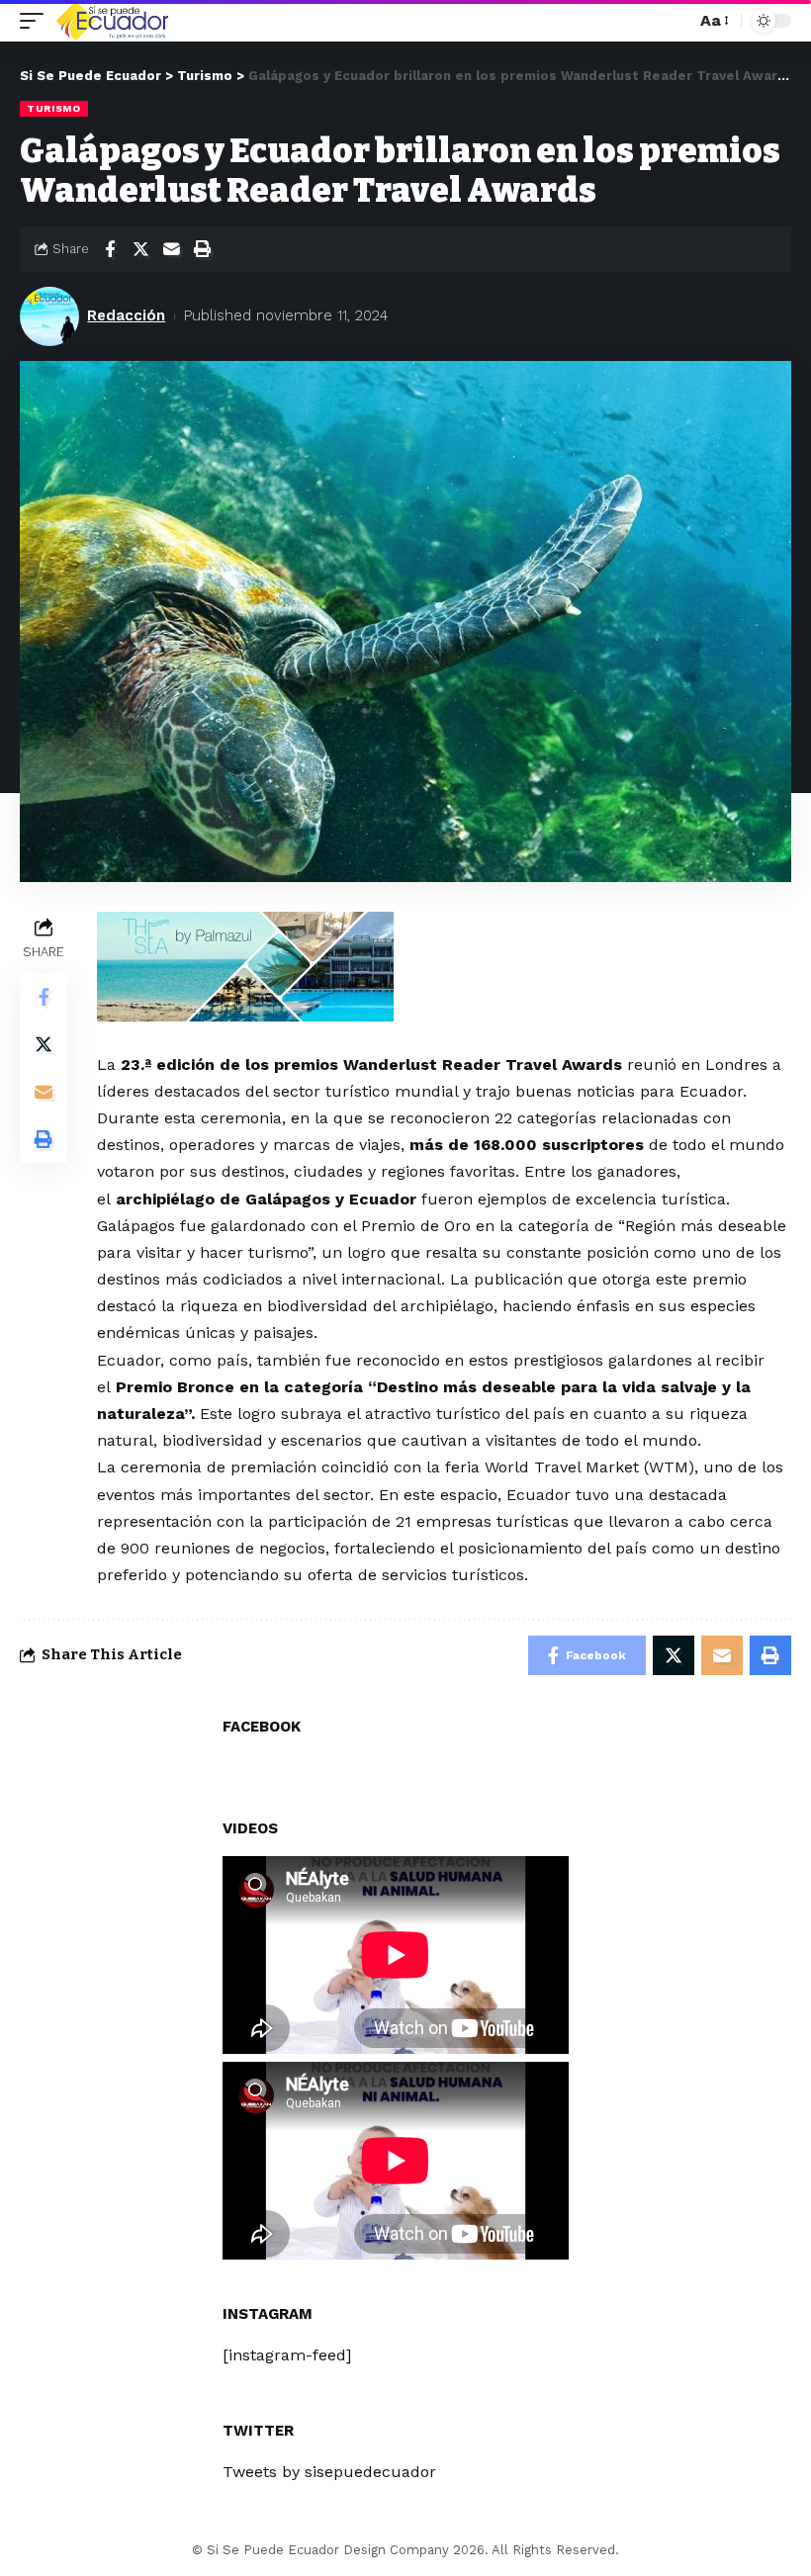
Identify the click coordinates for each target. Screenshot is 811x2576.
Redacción (126, 315)
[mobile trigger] (37, 21)
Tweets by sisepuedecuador (329, 2472)
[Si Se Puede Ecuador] (112, 21)
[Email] (171, 249)
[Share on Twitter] (140, 249)
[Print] (202, 249)
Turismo (54, 108)
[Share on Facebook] (110, 249)
